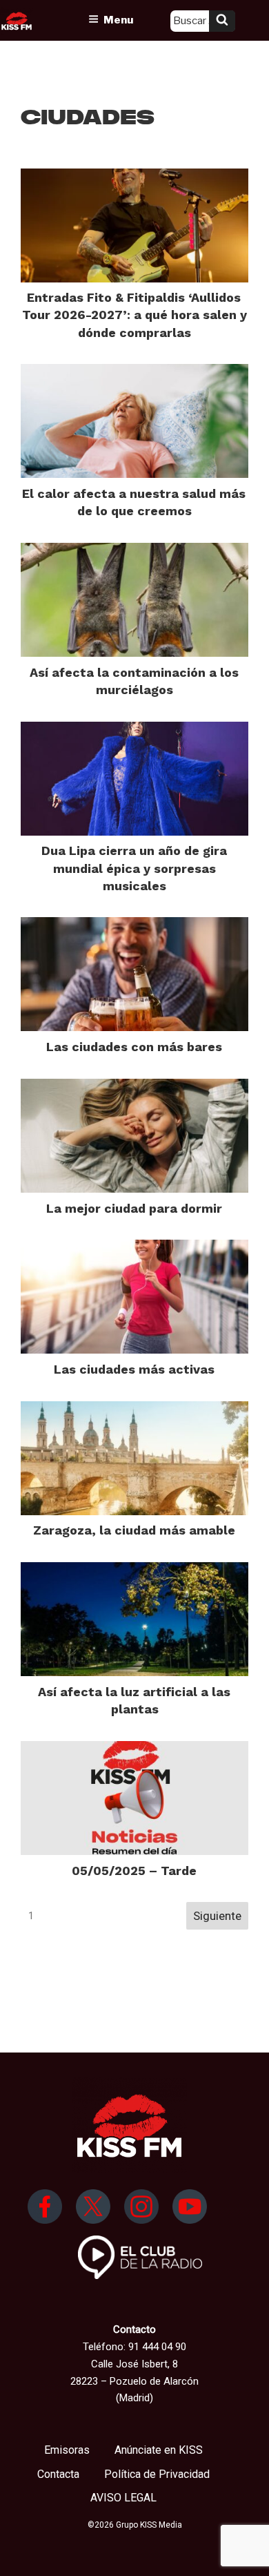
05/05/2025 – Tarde (134, 1871)
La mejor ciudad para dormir (134, 1208)
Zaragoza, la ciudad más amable (134, 1530)
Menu (118, 20)
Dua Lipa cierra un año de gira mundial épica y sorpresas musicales (134, 868)
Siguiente (217, 1916)
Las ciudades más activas (134, 1369)
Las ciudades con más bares (134, 1047)
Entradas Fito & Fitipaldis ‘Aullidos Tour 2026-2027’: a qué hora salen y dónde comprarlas (134, 315)
